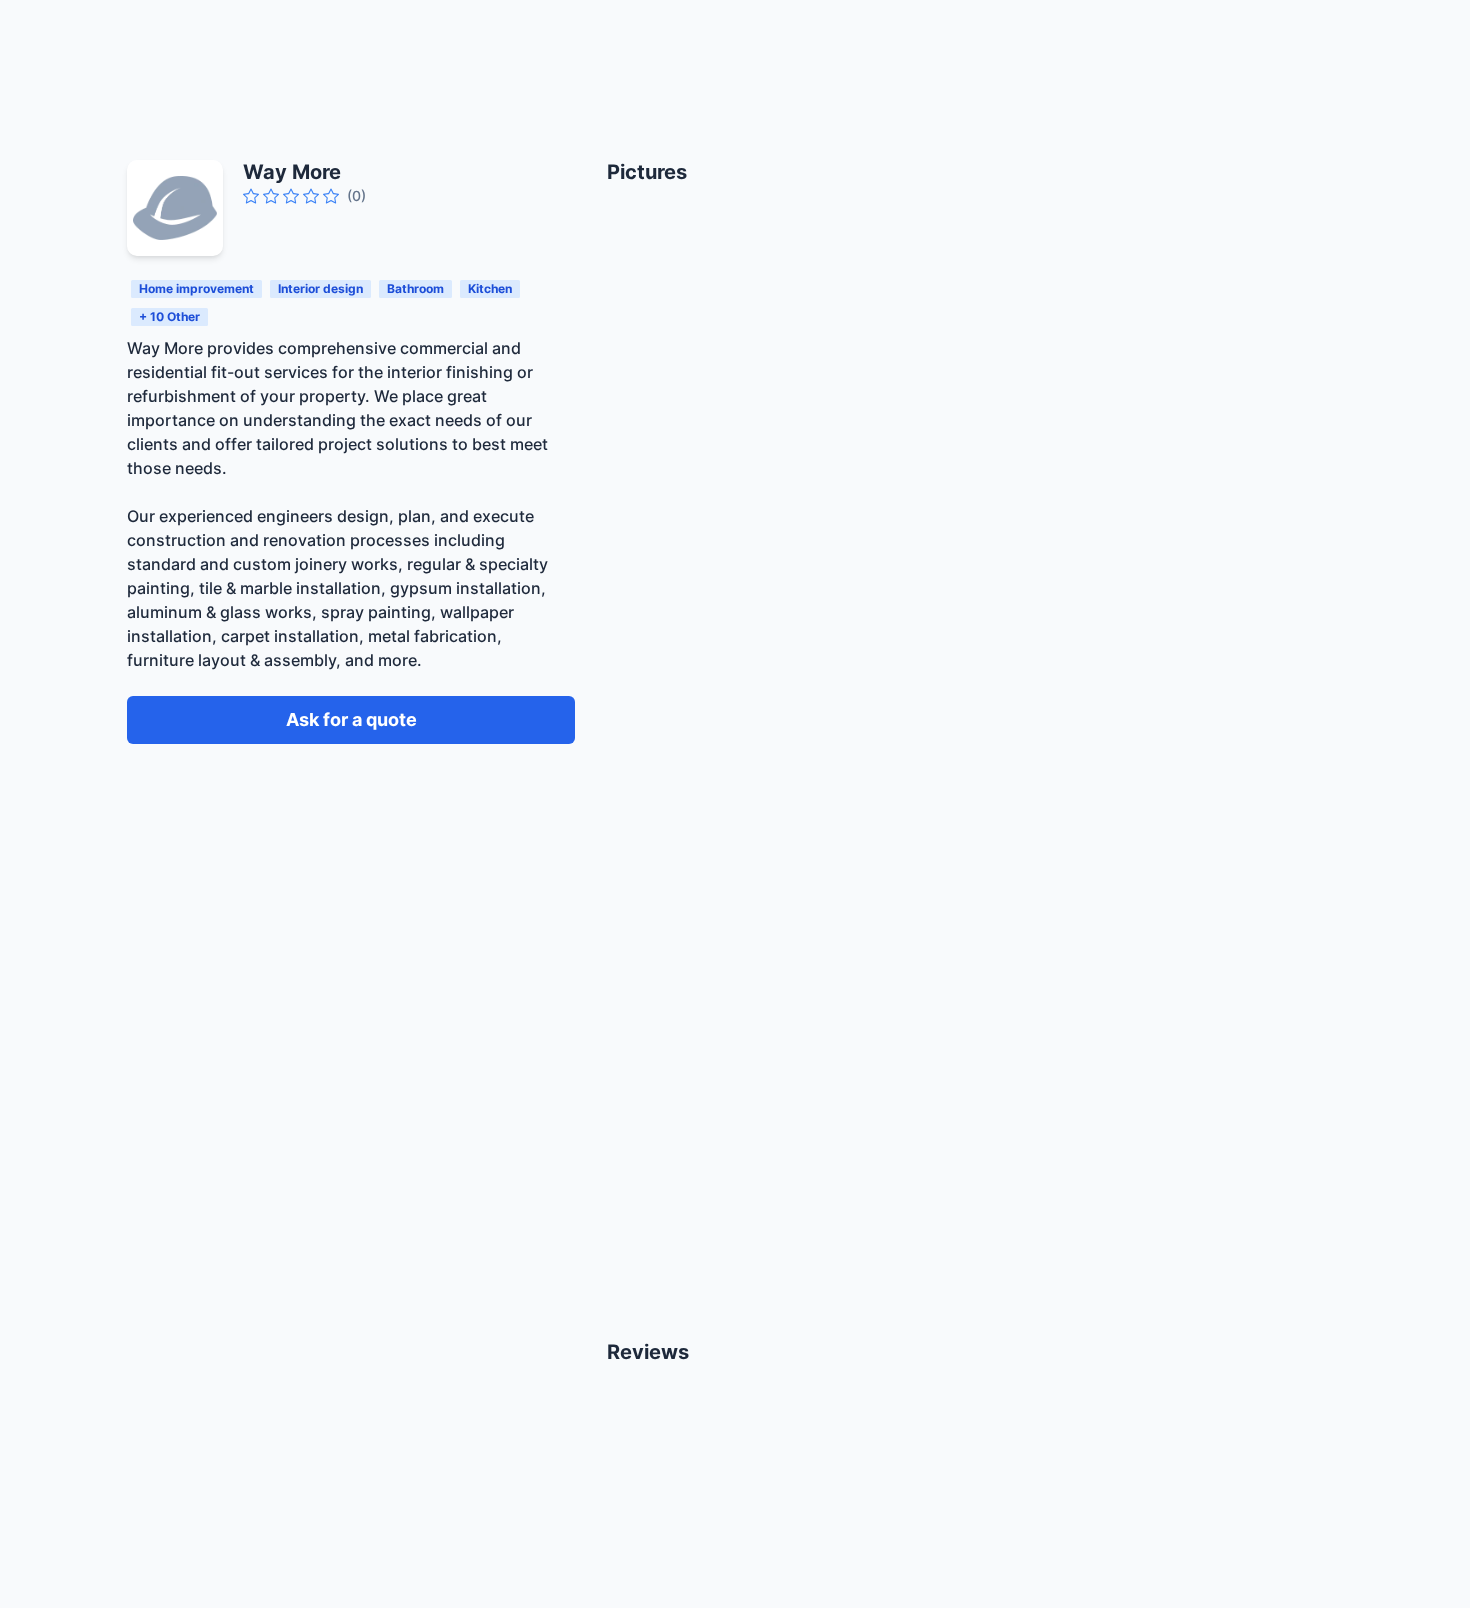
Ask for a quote (351, 719)
